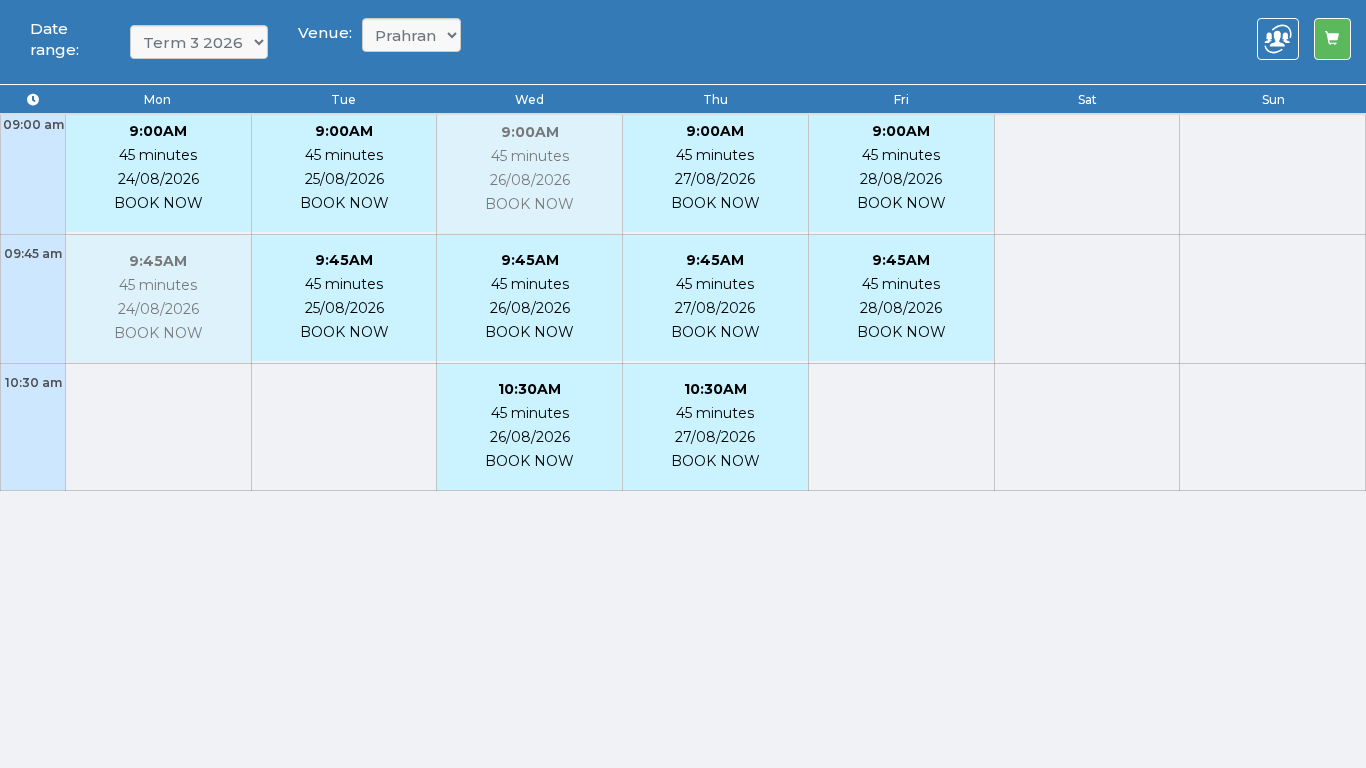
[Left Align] (1332, 39)
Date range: (54, 39)
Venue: (325, 32)
